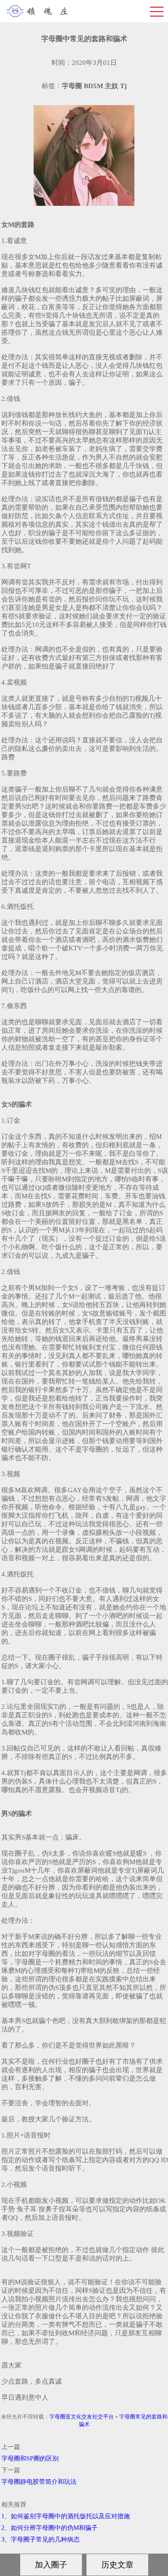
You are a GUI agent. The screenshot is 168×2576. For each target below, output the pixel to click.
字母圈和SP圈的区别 (30, 2459)
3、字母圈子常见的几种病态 (41, 2540)
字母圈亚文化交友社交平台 (82, 2417)
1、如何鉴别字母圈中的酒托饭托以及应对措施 (66, 2516)
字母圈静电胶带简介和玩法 (39, 2482)
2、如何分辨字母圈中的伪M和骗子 (50, 2528)
